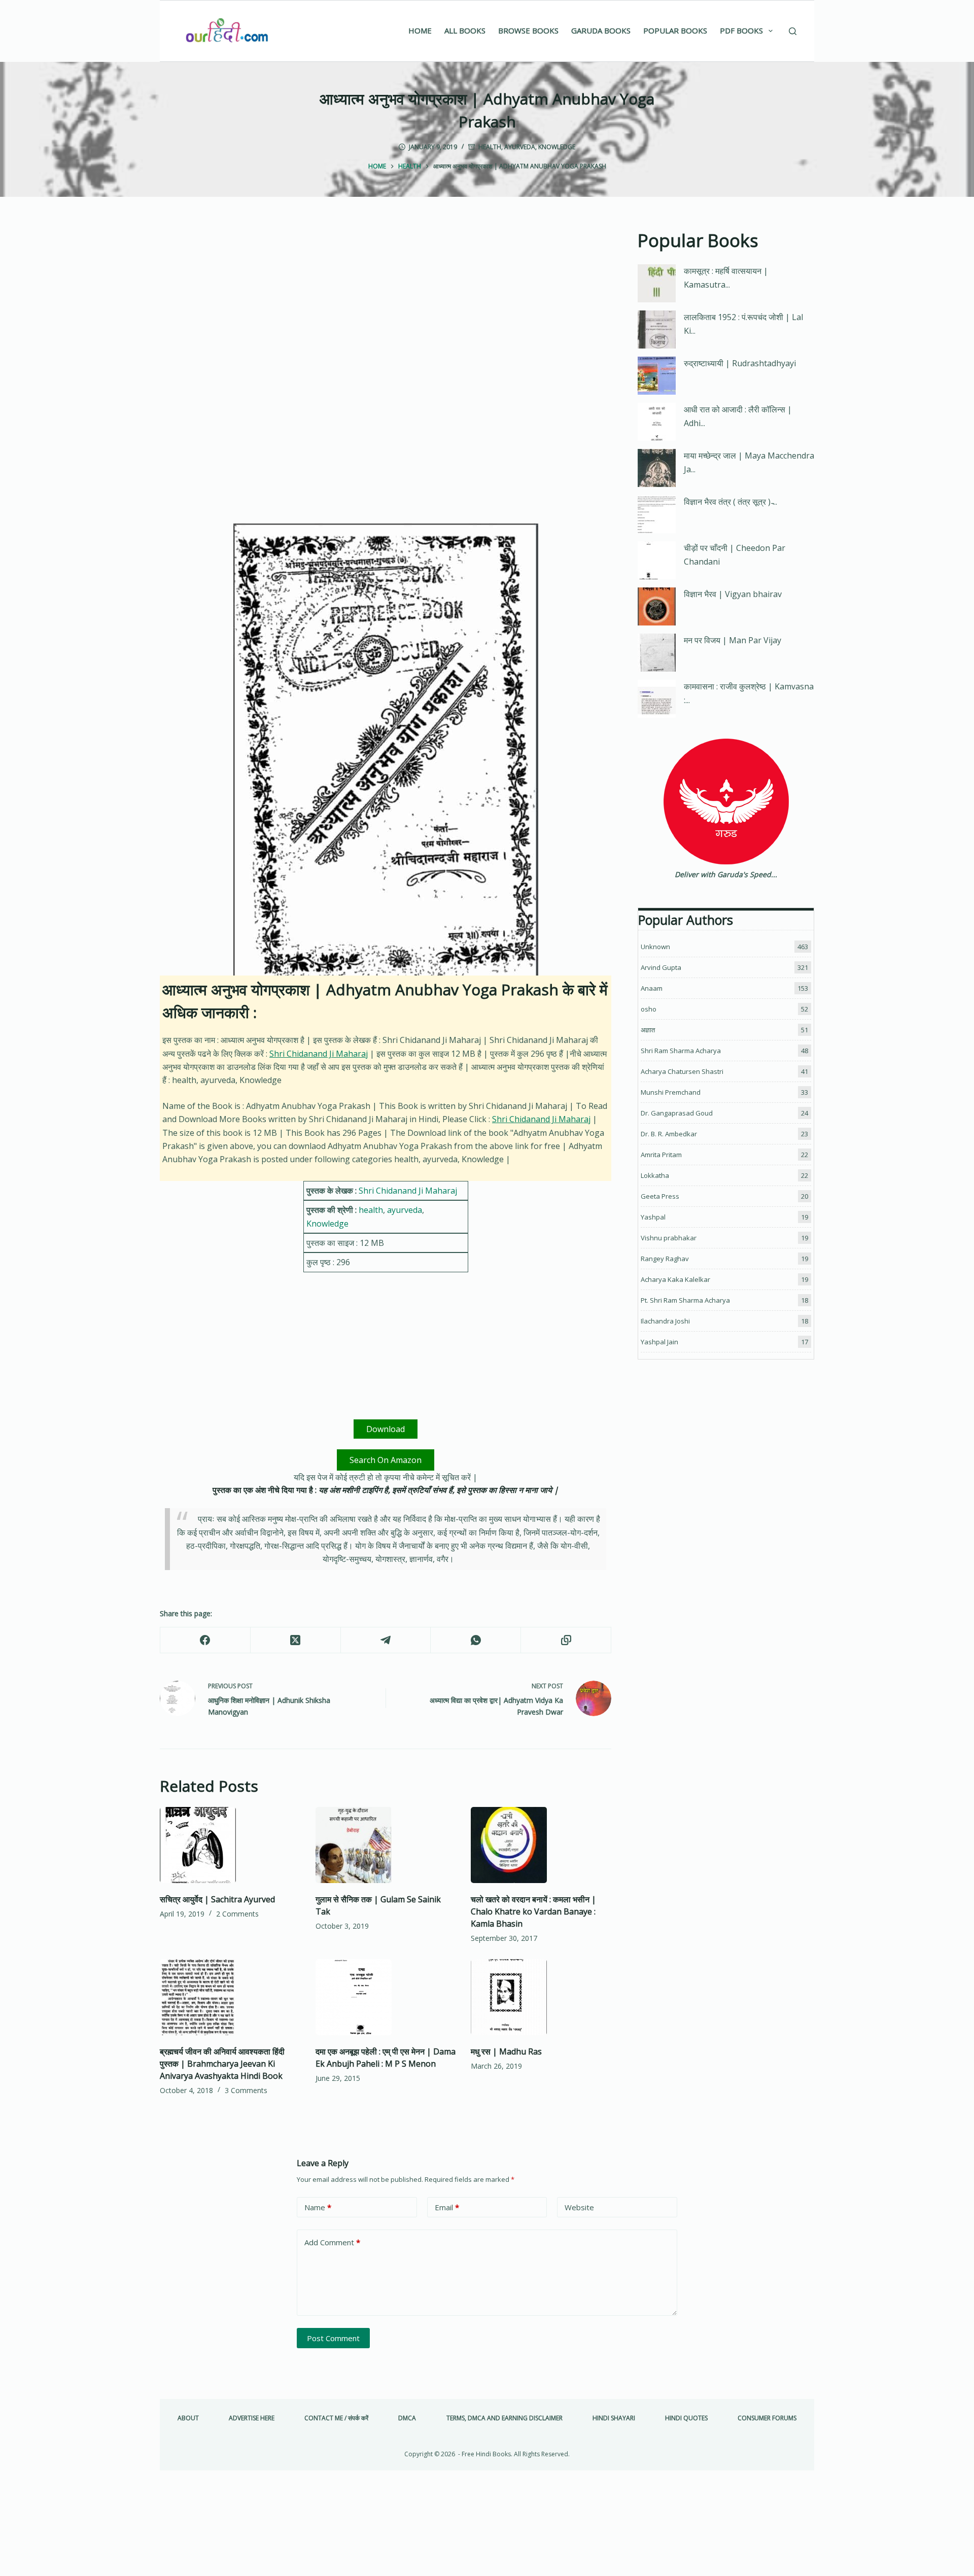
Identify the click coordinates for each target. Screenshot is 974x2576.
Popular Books (675, 30)
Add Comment (332, 2242)
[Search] (793, 31)
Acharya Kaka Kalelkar (675, 1279)
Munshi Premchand (671, 1092)
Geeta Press (660, 1196)
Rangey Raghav (665, 1259)
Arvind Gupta (661, 967)
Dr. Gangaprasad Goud (677, 1113)
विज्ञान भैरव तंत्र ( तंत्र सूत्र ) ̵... (730, 502)
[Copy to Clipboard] (566, 1640)
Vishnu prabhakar (669, 1238)
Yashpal (653, 1217)
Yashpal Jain (659, 1342)
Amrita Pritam (661, 1155)
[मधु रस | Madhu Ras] (541, 1997)
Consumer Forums (767, 2418)
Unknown (655, 947)
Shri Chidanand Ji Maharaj (319, 1054)
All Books (465, 30)
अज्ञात (648, 1030)
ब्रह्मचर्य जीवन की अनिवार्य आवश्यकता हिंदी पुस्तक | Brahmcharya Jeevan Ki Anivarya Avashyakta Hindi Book (222, 2064)
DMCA (407, 2418)
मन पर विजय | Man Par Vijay (733, 640)
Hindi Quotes (686, 2418)
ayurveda (520, 147)
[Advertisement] (386, 302)
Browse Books (528, 30)
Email (447, 2207)
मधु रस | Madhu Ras (506, 2051)
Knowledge (557, 147)
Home (420, 30)
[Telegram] (386, 1640)
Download (386, 1429)
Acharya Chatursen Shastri (682, 1071)
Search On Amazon (386, 1460)
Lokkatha (655, 1175)
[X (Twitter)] (296, 1640)
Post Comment (333, 2338)
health (490, 147)
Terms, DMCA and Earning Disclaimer (505, 2418)
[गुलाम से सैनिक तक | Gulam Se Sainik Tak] (386, 1845)
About (188, 2418)
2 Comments (237, 1914)
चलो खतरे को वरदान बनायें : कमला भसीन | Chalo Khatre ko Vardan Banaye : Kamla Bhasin (533, 1911)
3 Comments (246, 2090)
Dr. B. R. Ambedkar (669, 1134)
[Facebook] (205, 1640)
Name (318, 2207)
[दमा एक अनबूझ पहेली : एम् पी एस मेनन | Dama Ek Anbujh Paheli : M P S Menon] (386, 1997)
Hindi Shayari (614, 2418)
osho (649, 1009)
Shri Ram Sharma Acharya (681, 1051)
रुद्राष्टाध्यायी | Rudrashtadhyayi (740, 363)
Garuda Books (601, 30)
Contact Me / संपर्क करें (336, 2418)
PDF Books (741, 30)
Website (579, 2207)
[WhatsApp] (476, 1640)
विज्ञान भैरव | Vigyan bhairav (733, 594)
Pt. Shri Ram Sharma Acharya (685, 1300)
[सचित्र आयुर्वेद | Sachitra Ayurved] (230, 1845)
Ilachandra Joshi (665, 1321)
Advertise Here (252, 2418)
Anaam (652, 988)
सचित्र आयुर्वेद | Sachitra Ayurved (217, 1899)
